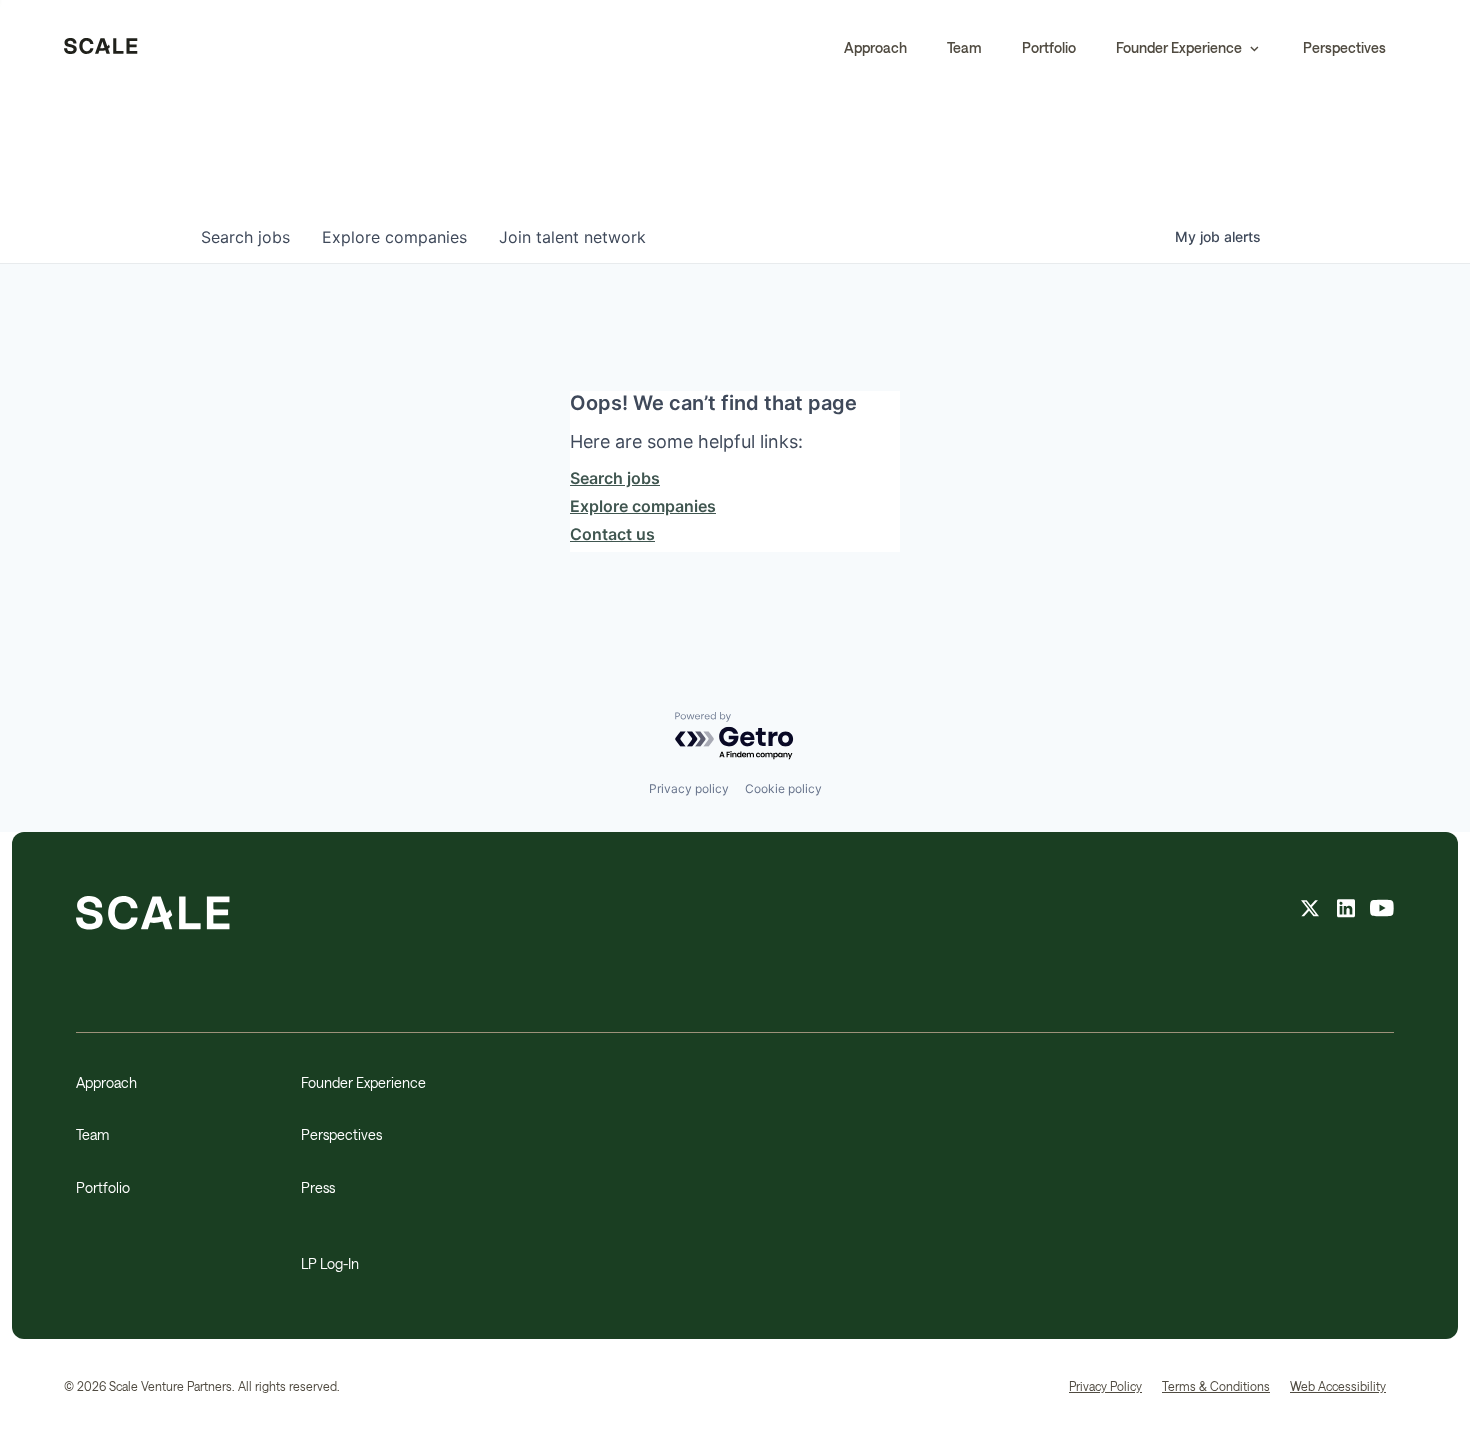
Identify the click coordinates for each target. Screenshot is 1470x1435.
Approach (875, 47)
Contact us (612, 534)
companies (394, 237)
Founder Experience (363, 1082)
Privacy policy (689, 788)
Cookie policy (783, 788)
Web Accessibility (1338, 1386)
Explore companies (643, 506)
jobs (245, 237)
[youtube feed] (1382, 911)
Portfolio (1049, 47)
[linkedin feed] (1346, 911)
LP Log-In (330, 1263)
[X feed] (1310, 911)
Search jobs (615, 478)
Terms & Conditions (1216, 1386)
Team (964, 47)
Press (318, 1187)
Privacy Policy (1105, 1386)
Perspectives (1344, 47)
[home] (101, 48)
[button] (1189, 48)
